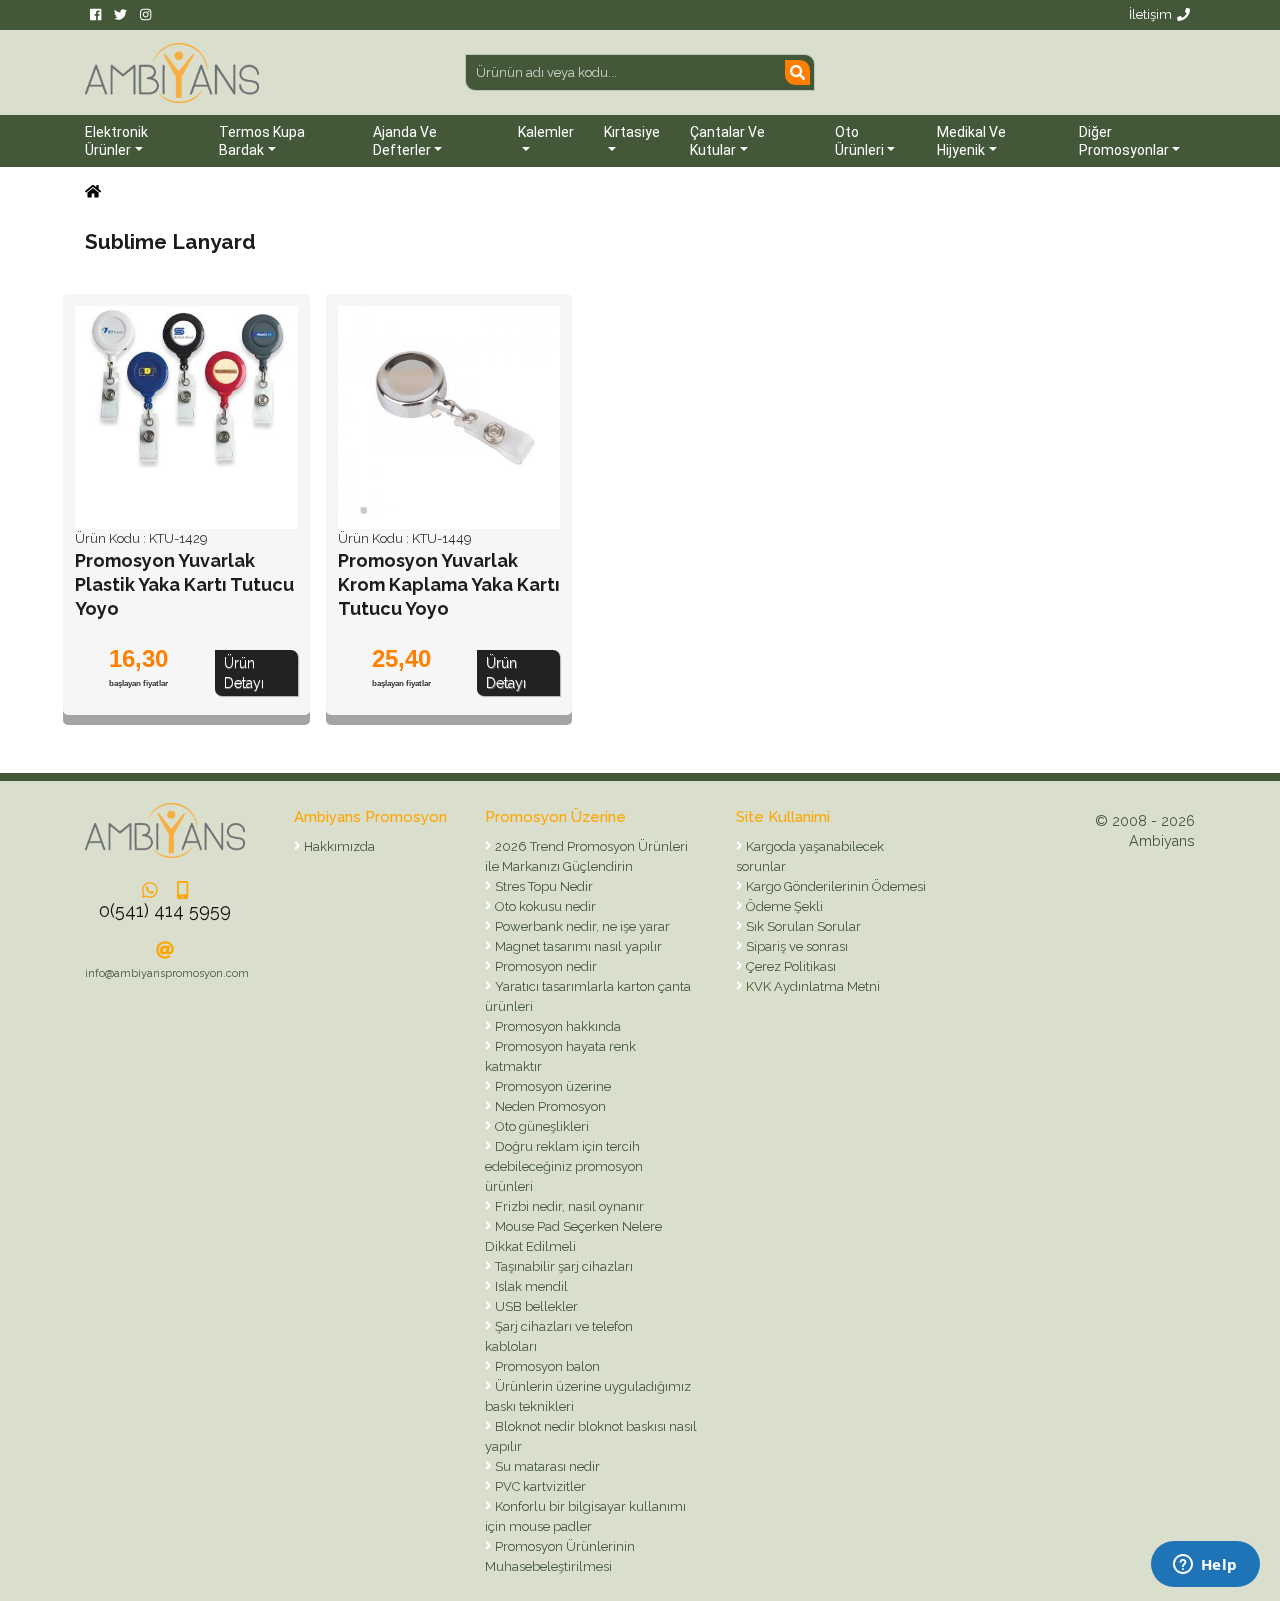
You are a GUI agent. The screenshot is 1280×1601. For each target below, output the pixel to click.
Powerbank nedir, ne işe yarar (581, 926)
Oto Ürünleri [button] (859, 141)
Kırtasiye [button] (632, 132)
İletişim (1150, 14)
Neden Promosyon (549, 1106)
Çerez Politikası (789, 966)
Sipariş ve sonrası (795, 946)
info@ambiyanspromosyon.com (167, 973)
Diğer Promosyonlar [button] (1124, 141)
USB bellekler (535, 1306)
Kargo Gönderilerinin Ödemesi (834, 886)
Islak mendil (530, 1286)
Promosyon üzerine (551, 1086)
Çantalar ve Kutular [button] (727, 141)
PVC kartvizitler (539, 1486)
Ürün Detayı (244, 673)
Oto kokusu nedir (544, 906)
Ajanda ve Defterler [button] (405, 141)
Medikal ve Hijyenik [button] (971, 141)
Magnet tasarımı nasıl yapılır (577, 946)
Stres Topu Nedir (542, 886)
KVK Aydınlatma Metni (811, 986)
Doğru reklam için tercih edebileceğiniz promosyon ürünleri (564, 1166)
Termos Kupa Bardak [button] (262, 141)
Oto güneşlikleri (540, 1126)
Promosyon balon (546, 1366)
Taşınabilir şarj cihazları (562, 1266)
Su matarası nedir (546, 1466)
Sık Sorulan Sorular (802, 926)
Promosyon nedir (544, 966)
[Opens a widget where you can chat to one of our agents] (1205, 1566)
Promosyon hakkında (556, 1026)
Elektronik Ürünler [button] (116, 141)
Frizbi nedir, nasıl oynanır (568, 1206)
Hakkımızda (338, 846)
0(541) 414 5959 (165, 910)
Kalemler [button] (546, 132)
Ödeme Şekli (783, 906)
